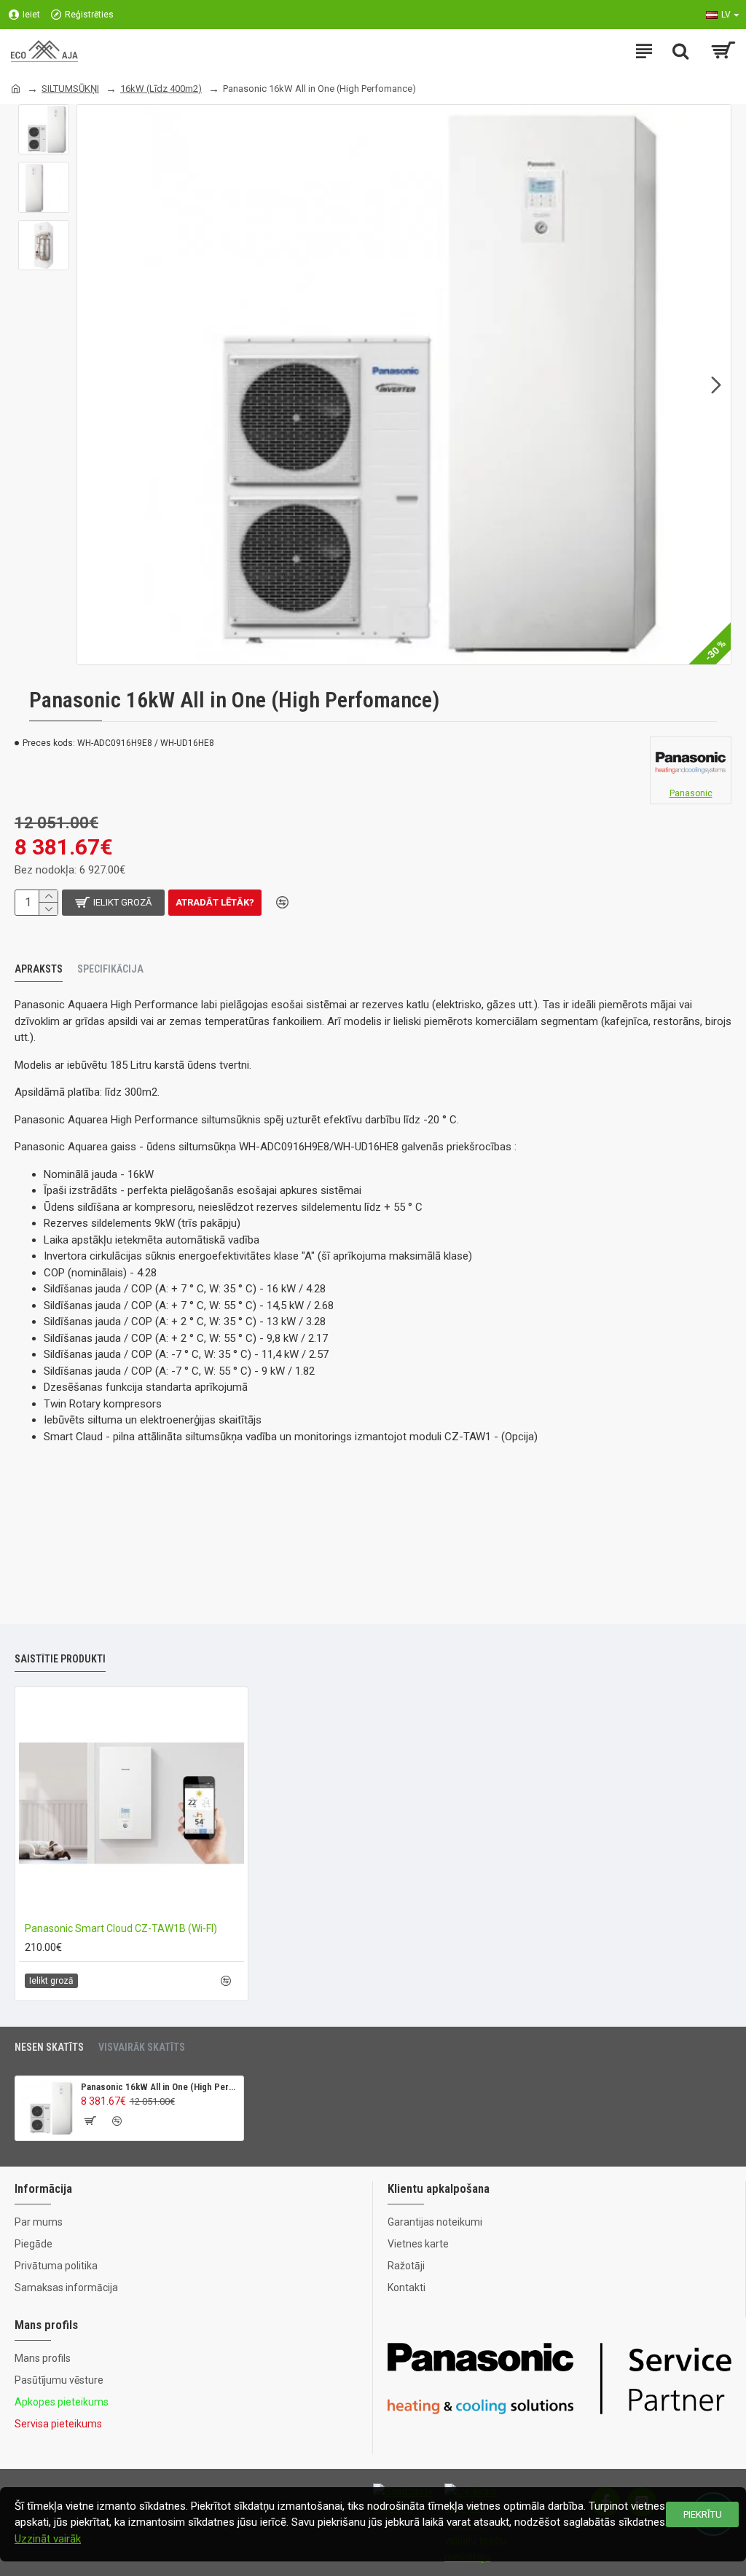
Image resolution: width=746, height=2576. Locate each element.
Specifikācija (110, 969)
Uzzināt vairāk (48, 2539)
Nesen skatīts (49, 2047)
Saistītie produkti (60, 1659)
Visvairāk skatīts (142, 2047)
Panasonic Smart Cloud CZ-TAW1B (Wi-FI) (121, 1928)
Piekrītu (703, 2514)
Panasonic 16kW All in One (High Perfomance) (160, 2087)
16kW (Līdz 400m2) (161, 89)
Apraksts (39, 969)
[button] (92, 385)
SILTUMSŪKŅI (70, 89)
